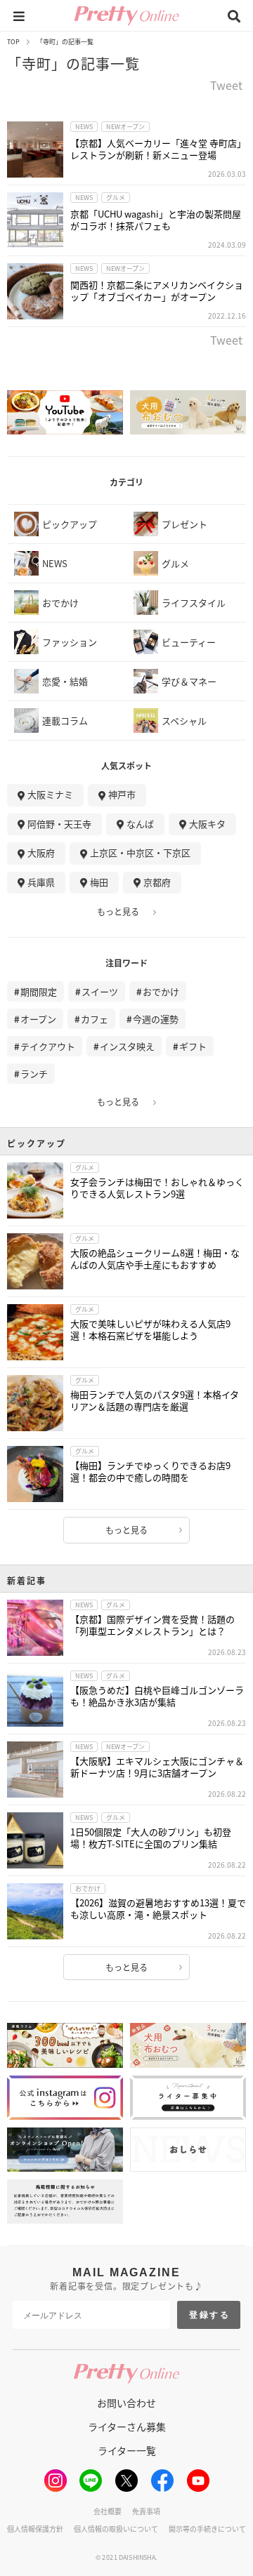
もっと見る (118, 912)
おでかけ (161, 991)
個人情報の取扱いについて (116, 2529)
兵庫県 (41, 882)
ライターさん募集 (127, 2426)
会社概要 (108, 2511)
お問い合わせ (126, 2403)
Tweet (226, 86)
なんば (140, 824)
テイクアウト (48, 1046)
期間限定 (39, 991)
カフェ (95, 1019)
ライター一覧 (127, 2450)
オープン (38, 1019)
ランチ (34, 1074)
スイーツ (100, 991)
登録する (209, 2315)
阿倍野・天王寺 (59, 824)
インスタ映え (127, 1046)
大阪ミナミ (50, 794)
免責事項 (146, 2511)
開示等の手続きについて (207, 2529)
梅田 (99, 882)
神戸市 (122, 794)
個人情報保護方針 (35, 2529)
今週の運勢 (156, 1019)
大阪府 (41, 852)
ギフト (193, 1046)
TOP (13, 42)
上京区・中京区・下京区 (140, 852)
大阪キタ (207, 824)
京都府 (157, 882)
